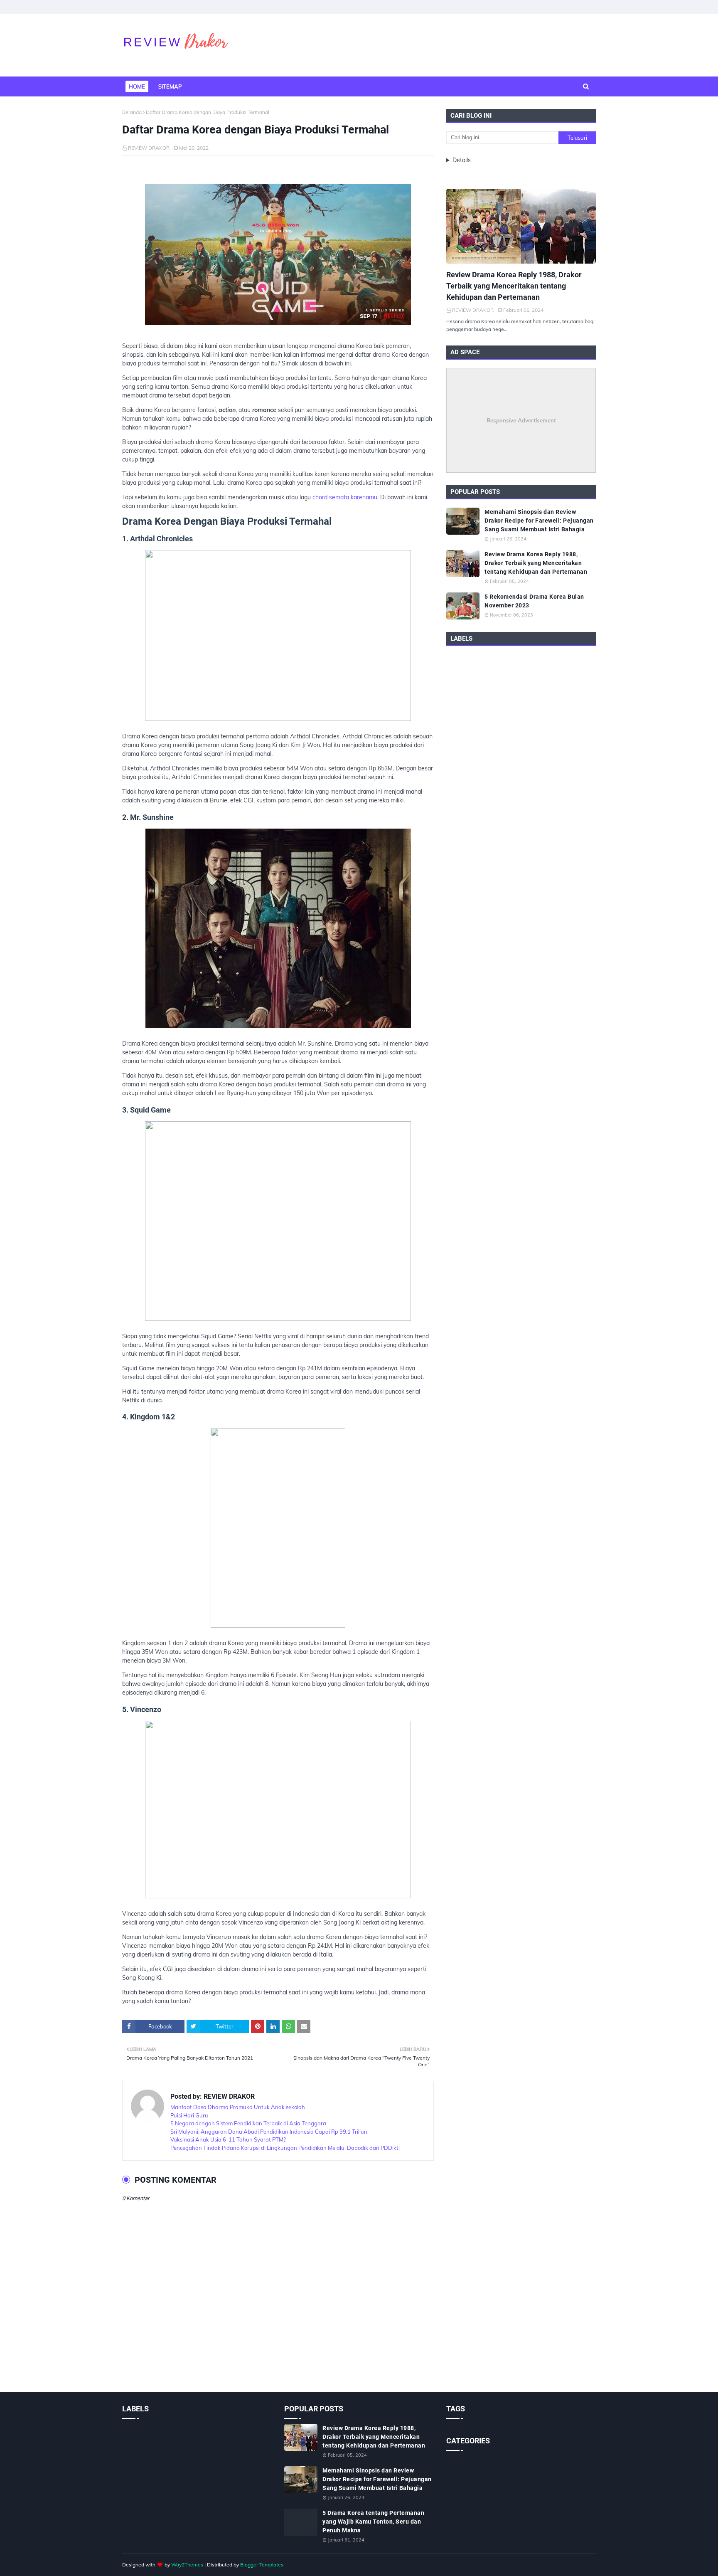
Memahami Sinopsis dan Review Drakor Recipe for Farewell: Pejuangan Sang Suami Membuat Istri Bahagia (539, 521)
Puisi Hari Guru (189, 2115)
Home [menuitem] (137, 86)
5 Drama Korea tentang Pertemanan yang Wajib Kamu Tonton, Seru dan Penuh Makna (373, 2522)
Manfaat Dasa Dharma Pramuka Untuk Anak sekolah (238, 2107)
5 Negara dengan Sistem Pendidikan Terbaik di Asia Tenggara (248, 2123)
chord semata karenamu (345, 497)
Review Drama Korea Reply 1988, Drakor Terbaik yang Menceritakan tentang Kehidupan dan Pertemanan (514, 286)
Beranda (132, 112)
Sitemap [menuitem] (170, 86)
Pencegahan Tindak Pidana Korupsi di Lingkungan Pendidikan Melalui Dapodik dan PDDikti (285, 2148)
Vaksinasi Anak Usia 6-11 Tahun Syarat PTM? (228, 2139)
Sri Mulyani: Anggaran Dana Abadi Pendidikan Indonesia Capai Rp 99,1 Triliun (269, 2132)
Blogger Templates (262, 2565)
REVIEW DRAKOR (149, 148)
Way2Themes (187, 2565)
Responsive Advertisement (521, 420)
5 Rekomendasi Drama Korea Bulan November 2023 (534, 601)
